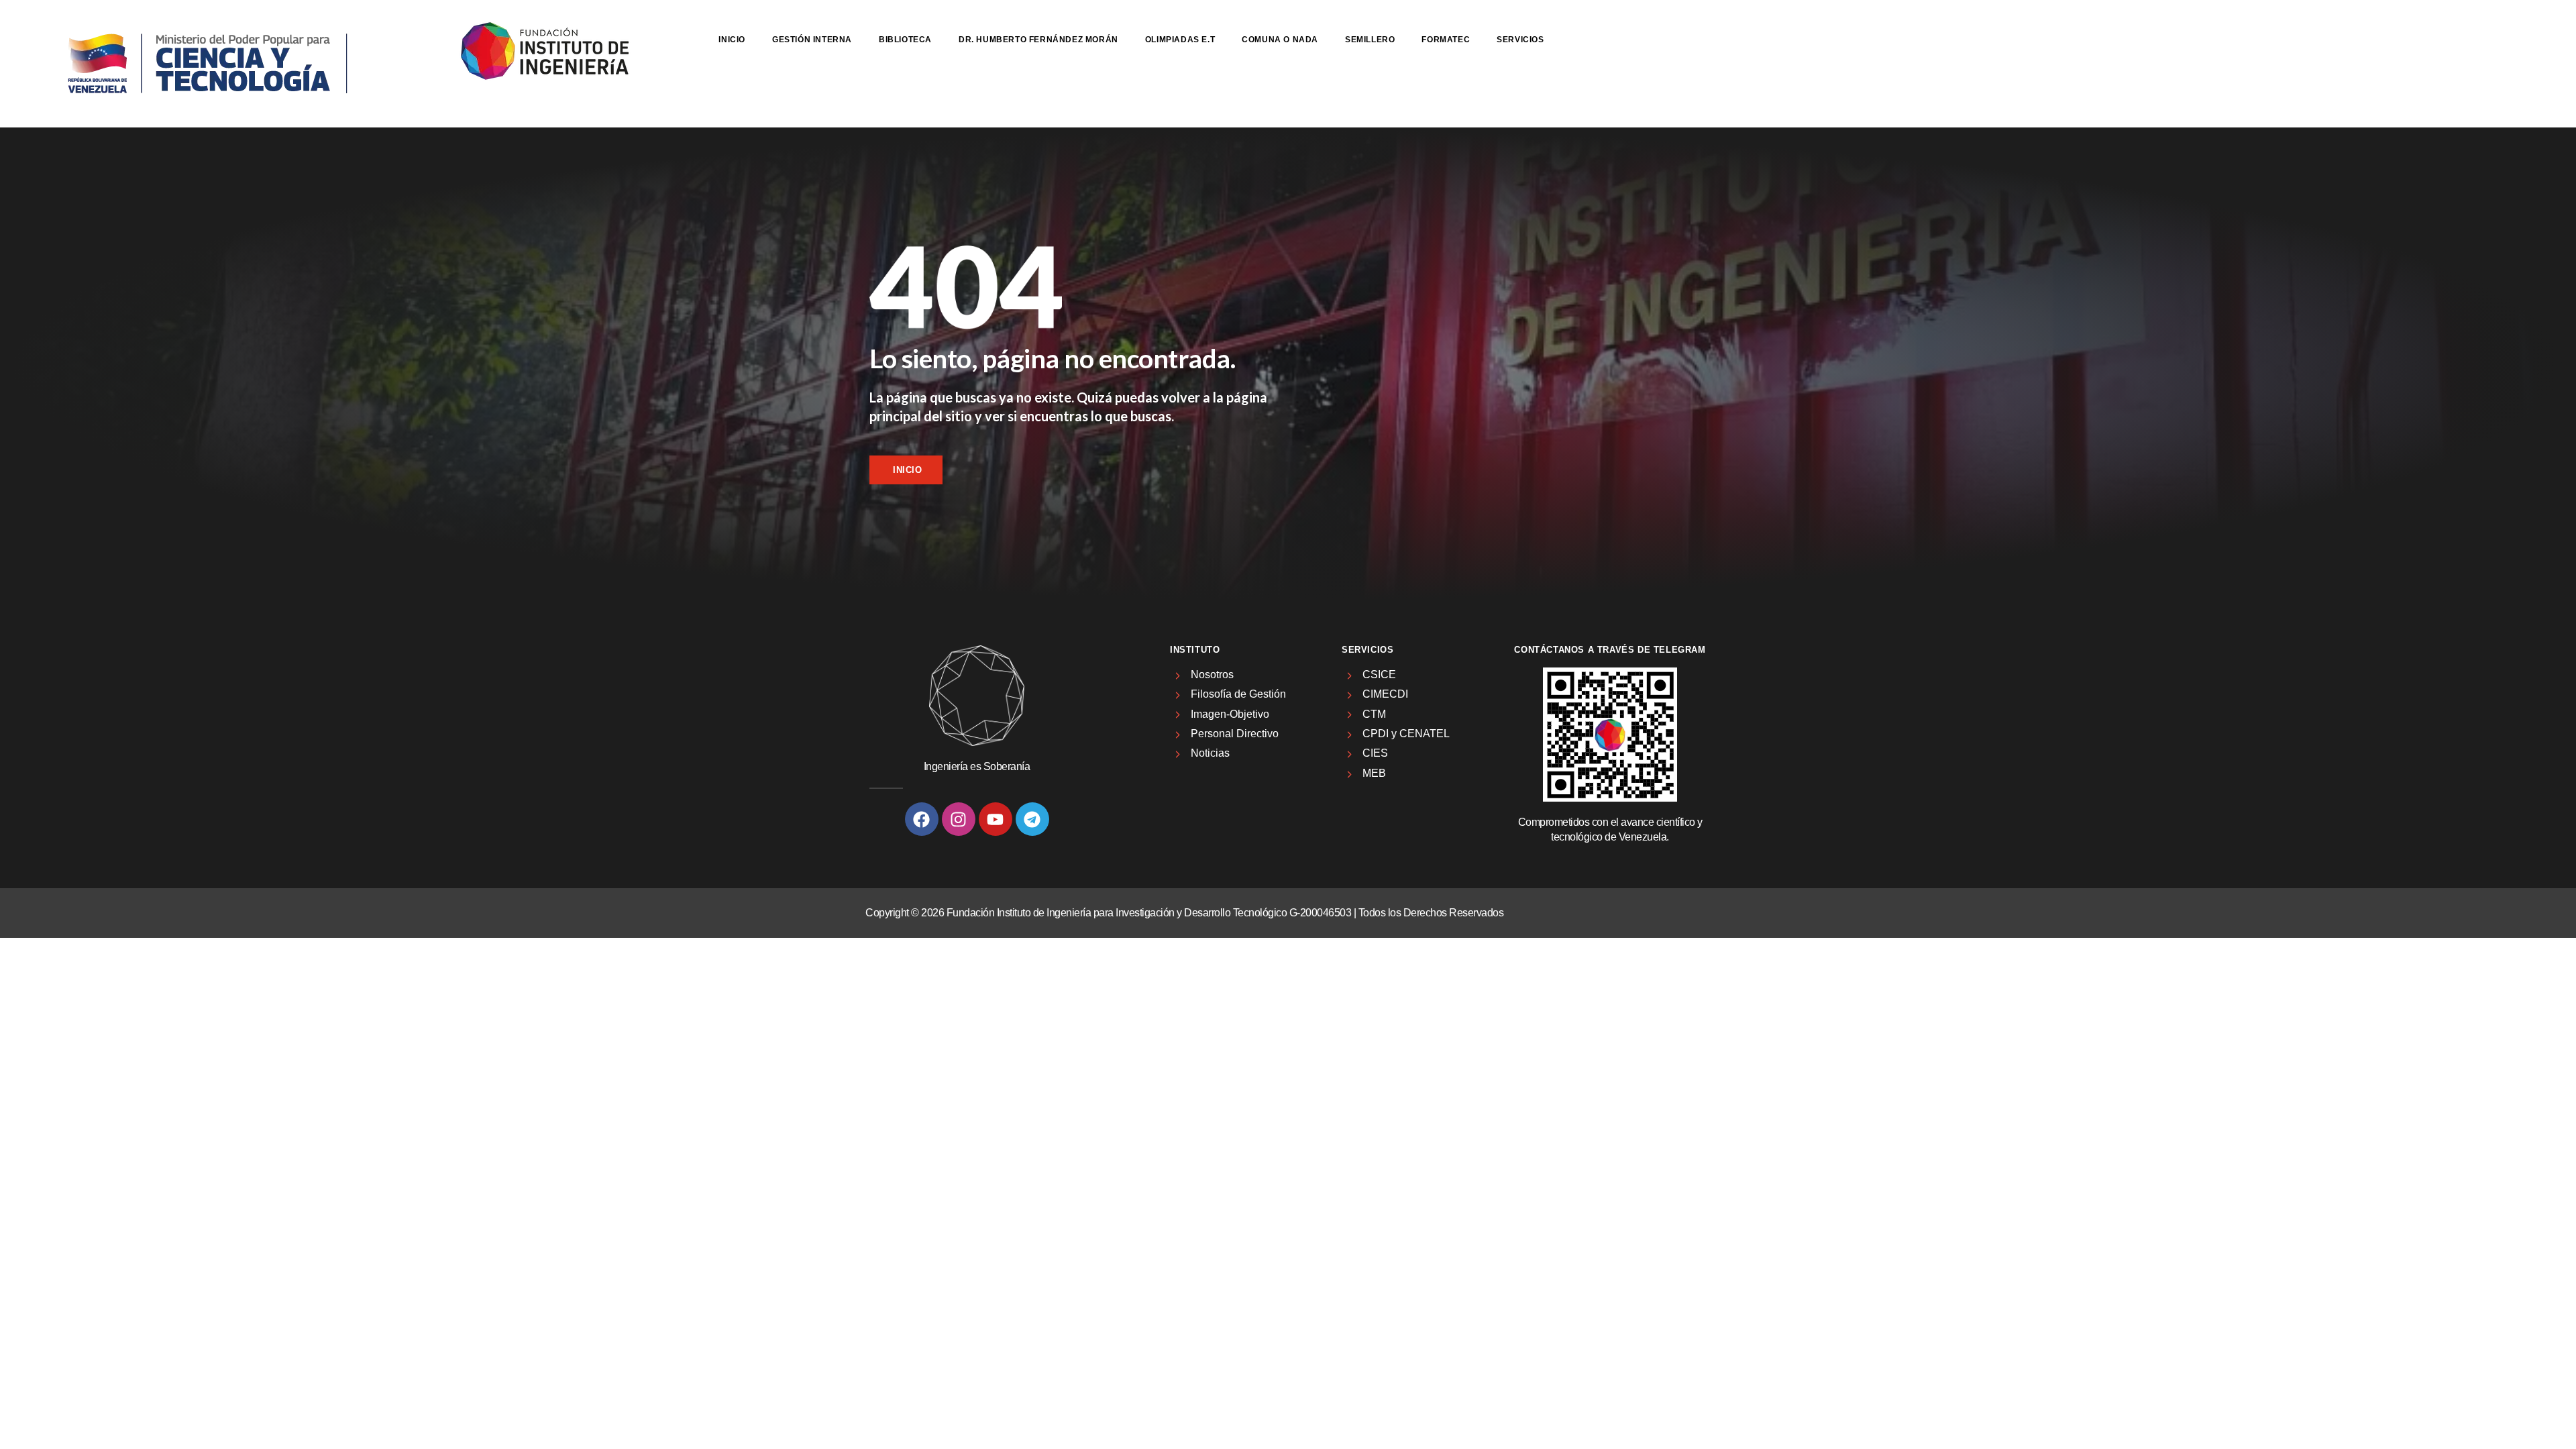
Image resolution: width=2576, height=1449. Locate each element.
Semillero (1370, 40)
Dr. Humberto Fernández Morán (1038, 40)
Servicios (1520, 40)
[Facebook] (922, 819)
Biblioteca (905, 40)
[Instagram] (959, 819)
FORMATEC (1446, 40)
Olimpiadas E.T (1180, 40)
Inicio (732, 40)
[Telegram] (1032, 819)
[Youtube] (996, 819)
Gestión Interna (812, 40)
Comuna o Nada (1280, 40)
